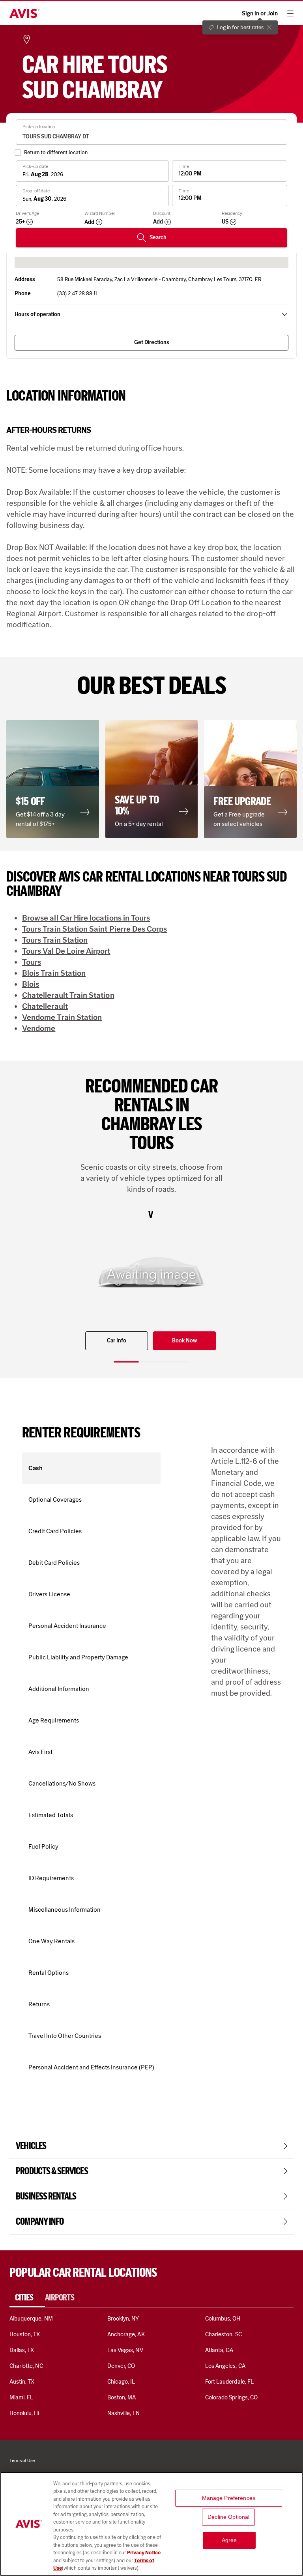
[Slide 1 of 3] (126, 1362)
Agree (229, 2540)
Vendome (39, 1028)
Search (158, 238)
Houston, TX (25, 2334)
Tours (32, 962)
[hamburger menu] (290, 13)
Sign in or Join (260, 14)
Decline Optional (228, 2517)
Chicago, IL (121, 2382)
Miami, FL (21, 2397)
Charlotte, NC (26, 2366)
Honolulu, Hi (24, 2413)
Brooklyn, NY (123, 2319)
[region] (151, 2524)
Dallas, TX (22, 2350)
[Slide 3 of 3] (177, 1362)
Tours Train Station (55, 940)
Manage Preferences (229, 2498)
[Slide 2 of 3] (151, 1362)
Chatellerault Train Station (68, 995)
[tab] (27, 2298)
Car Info (117, 1341)
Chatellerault (45, 1006)
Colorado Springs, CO (231, 2397)
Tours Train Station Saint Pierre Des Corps (95, 929)
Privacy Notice (144, 2553)
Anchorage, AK (126, 2334)
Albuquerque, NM (31, 2319)
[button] (53, 779)
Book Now (184, 1341)
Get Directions (152, 342)
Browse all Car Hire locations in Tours (86, 918)
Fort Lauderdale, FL (229, 2382)
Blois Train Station (54, 973)
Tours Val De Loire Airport (66, 951)
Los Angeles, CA (225, 2366)
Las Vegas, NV (125, 2350)
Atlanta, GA (219, 2350)
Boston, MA (122, 2397)
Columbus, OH (223, 2319)
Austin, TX (22, 2382)
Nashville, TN (123, 2413)
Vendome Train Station (62, 1017)
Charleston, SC (224, 2334)
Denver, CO (121, 2366)
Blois (31, 984)
